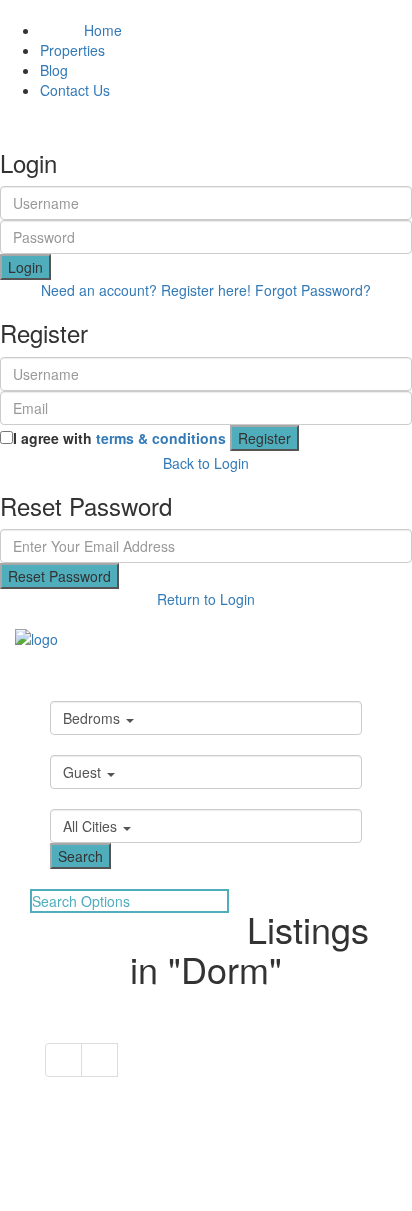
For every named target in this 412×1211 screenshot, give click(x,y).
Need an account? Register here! (146, 290)
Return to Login (206, 599)
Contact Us (75, 90)
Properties (72, 50)
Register (264, 438)
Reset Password (59, 576)
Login (25, 267)
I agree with (119, 438)
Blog (54, 70)
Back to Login (206, 463)
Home (81, 30)
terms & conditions (161, 438)
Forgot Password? (313, 290)
